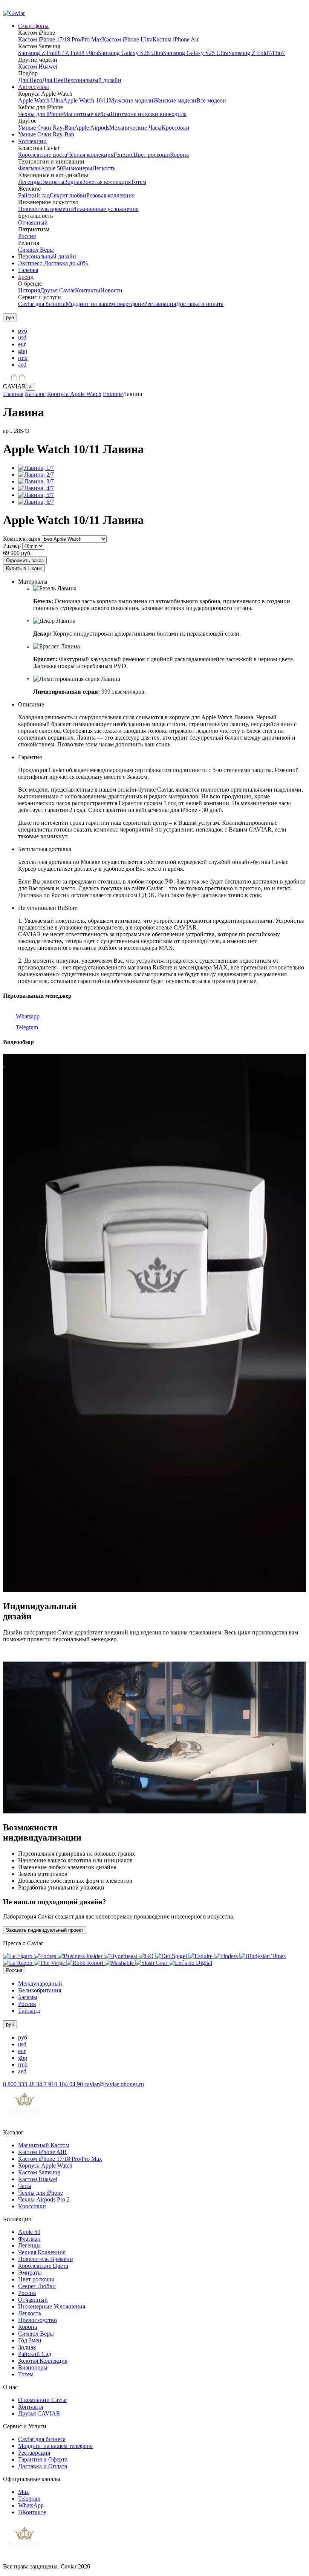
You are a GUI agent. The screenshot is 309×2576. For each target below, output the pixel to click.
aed (22, 365)
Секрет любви (68, 195)
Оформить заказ (25, 560)
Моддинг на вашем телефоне (55, 2446)
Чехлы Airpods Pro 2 (44, 2199)
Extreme (113, 394)
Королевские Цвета (43, 2266)
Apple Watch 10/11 (86, 100)
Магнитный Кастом (44, 2145)
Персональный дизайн (92, 80)
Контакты (88, 290)
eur (22, 344)
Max (24, 2492)
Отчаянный (33, 222)
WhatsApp (31, 2505)
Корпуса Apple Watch (74, 394)
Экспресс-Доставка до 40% (53, 263)
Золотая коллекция (107, 182)
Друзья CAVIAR (39, 2413)
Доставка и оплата (200, 304)
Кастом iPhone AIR (42, 2152)
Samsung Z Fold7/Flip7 (257, 53)
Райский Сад (35, 2354)
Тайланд (29, 2011)
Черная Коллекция (42, 2252)
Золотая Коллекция (43, 2361)
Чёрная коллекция (90, 155)
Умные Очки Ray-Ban (46, 128)
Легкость (104, 168)
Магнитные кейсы (87, 114)
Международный (40, 1984)
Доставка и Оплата (43, 2466)
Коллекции (32, 141)
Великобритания (40, 1990)
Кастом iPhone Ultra (127, 39)
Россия (27, 236)
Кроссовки (176, 128)
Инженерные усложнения (105, 209)
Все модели (211, 100)
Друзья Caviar (57, 290)
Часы (25, 2186)
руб (23, 331)
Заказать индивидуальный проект (45, 1930)
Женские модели (175, 100)
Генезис (123, 155)
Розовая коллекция (110, 195)
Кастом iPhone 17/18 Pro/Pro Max (60, 39)
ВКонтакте (32, 2512)
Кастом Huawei (38, 67)
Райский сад (34, 195)
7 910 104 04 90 (64, 2084)
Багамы (28, 1997)
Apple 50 (52, 168)
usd (22, 337)
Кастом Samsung (39, 2172)
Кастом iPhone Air (176, 39)
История (29, 290)
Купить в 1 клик (24, 568)
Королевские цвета (43, 155)
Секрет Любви (37, 2286)
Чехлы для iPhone (41, 114)
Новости (111, 290)
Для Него (30, 80)
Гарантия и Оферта (43, 2459)
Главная (13, 394)
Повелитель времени (45, 209)
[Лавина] (36, 468)
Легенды (29, 182)
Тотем (138, 182)
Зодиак (73, 182)
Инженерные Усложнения (52, 2306)
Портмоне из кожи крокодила (148, 114)
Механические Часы (135, 128)
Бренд (26, 277)
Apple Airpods (92, 128)
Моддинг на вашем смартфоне (105, 304)
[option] (162, 331)
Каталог (35, 394)
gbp (23, 351)
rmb (23, 358)
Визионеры (78, 168)
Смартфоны (33, 26)
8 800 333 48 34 (23, 2084)
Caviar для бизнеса (42, 304)
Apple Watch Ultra (41, 100)
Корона (179, 155)
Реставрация (160, 304)
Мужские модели (131, 100)
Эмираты (53, 182)
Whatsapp (27, 1016)
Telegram (26, 1027)
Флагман (29, 168)
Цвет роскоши (152, 155)
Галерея (28, 270)
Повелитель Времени (46, 2259)
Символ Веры (36, 250)
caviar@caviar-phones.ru (114, 2084)
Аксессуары (34, 87)
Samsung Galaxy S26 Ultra (131, 53)
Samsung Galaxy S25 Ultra (196, 53)
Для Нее (53, 80)
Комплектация (22, 539)
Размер (12, 546)
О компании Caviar (43, 2400)
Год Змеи (30, 2340)
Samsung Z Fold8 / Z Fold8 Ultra (58, 53)
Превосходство (37, 2320)
